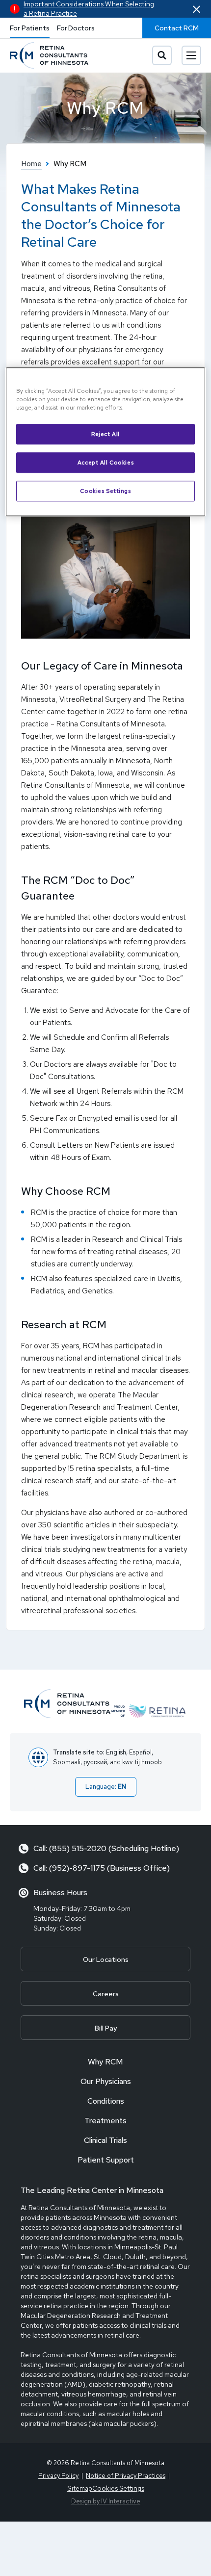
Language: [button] (106, 1787)
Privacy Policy (58, 2476)
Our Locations (106, 1959)
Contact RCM (177, 28)
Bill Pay (106, 2028)
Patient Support (106, 2160)
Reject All (105, 434)
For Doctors (76, 28)
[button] (197, 9)
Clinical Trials (105, 2140)
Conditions (106, 2101)
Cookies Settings (105, 491)
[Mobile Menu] (191, 55)
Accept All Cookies (105, 462)
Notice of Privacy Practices (126, 2476)
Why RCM (105, 2062)
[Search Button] (162, 55)
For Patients (30, 28)
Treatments (105, 2121)
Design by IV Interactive (106, 2501)
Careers (106, 1994)
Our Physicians (106, 2081)
